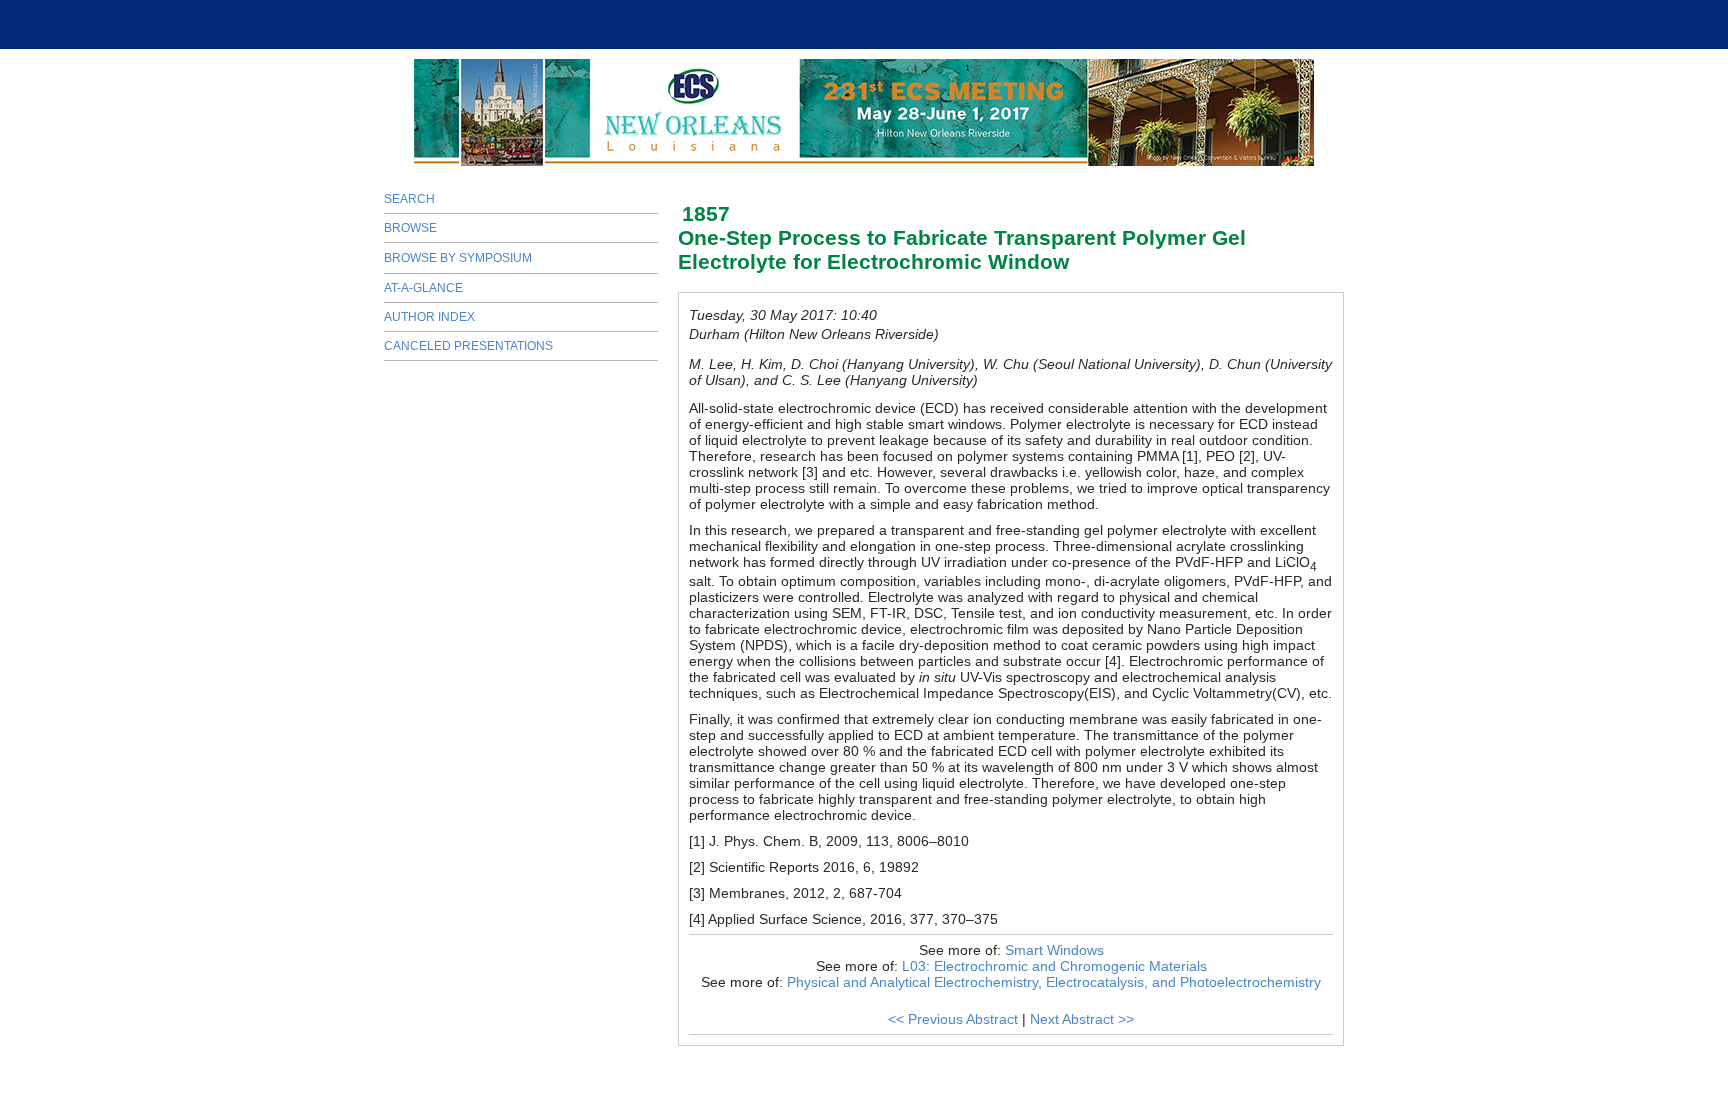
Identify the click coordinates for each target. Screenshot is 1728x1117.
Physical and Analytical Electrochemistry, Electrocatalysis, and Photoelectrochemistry (1054, 982)
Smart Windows (1054, 950)
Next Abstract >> (1082, 1019)
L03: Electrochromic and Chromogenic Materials (1054, 966)
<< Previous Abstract (953, 1019)
